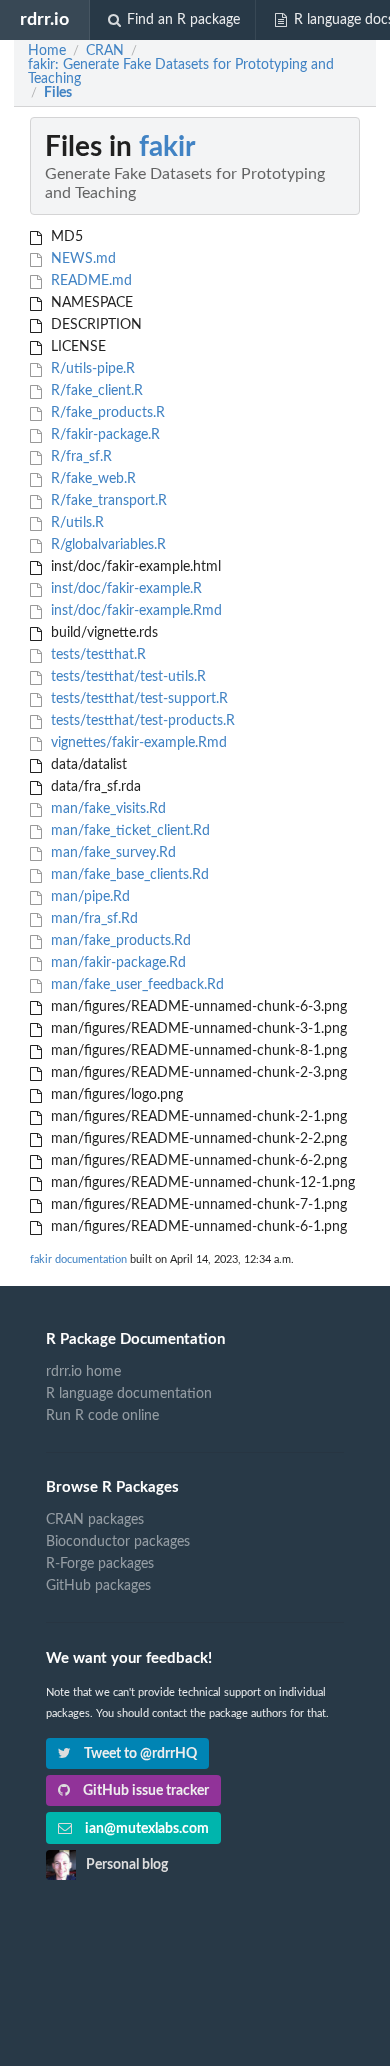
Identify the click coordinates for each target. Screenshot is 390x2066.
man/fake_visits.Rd (106, 809)
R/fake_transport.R (107, 501)
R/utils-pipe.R (91, 369)
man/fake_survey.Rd (111, 853)
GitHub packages (98, 1586)
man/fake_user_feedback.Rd (135, 985)
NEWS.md (81, 259)
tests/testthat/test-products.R (141, 721)
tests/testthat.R (96, 655)
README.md (89, 281)
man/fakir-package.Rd (116, 963)
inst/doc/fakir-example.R (124, 589)
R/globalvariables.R (106, 545)
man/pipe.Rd (88, 897)
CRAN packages (95, 1520)
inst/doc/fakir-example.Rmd (134, 611)
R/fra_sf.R (79, 457)
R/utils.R (75, 523)
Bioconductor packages (118, 1542)
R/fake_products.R (106, 413)
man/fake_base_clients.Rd (128, 875)
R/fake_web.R (91, 479)
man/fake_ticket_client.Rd (128, 831)
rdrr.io (44, 19)
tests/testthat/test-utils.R (126, 677)
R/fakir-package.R (103, 435)
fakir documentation (78, 1259)
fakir (167, 147)
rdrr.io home (83, 1372)
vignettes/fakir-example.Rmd (137, 743)
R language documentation (129, 1394)
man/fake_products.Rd (119, 941)
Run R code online (102, 1416)
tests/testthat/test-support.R (137, 699)
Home (47, 51)
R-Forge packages (100, 1564)
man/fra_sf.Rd (92, 919)
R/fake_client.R (95, 391)
